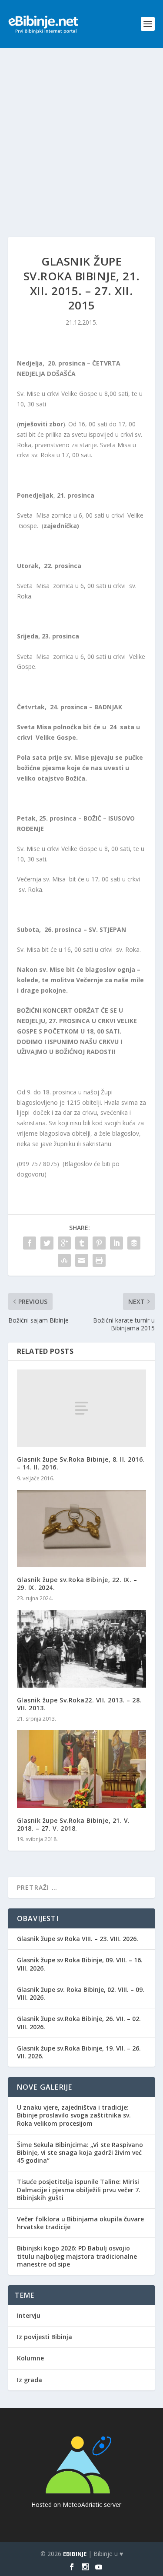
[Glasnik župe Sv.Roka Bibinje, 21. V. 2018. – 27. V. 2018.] (82, 1769)
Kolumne (30, 2358)
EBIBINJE (75, 2554)
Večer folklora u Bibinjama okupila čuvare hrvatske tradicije (80, 2223)
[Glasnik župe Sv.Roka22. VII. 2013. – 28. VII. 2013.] (82, 1649)
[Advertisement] (81, 134)
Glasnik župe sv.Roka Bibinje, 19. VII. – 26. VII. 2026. (79, 2052)
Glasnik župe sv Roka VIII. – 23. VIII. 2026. (78, 1939)
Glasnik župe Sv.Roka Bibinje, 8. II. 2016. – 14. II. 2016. (81, 1463)
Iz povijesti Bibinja (45, 2337)
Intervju (29, 2315)
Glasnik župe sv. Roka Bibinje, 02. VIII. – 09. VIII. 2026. (81, 1993)
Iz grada (30, 2380)
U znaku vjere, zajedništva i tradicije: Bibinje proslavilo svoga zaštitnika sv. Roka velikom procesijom (74, 2115)
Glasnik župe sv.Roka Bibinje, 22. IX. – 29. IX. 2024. (77, 1584)
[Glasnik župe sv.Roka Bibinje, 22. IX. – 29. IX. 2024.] (82, 1529)
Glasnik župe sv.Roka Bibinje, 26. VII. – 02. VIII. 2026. (79, 2023)
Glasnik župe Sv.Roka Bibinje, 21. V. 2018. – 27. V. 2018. (73, 1824)
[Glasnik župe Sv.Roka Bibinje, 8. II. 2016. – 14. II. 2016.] (82, 1408)
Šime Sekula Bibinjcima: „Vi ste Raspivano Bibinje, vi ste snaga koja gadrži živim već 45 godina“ (80, 2152)
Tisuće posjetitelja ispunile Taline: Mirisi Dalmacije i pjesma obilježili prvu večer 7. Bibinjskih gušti (79, 2189)
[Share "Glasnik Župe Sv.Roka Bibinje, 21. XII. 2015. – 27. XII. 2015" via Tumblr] (82, 1243)
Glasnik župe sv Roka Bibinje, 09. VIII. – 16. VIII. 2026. (80, 1964)
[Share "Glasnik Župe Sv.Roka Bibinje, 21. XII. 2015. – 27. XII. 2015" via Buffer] (134, 1243)
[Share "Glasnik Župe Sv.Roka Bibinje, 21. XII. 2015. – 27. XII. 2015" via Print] (99, 1260)
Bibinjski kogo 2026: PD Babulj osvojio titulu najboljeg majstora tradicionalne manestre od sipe (77, 2256)
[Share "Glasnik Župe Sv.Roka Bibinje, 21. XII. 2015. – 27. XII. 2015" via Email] (82, 1260)
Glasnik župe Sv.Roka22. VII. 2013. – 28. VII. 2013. (79, 1704)
